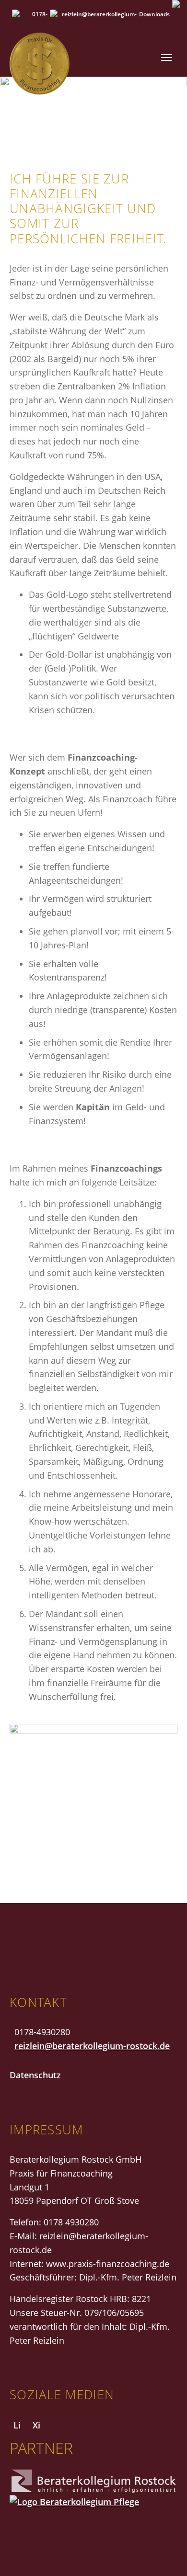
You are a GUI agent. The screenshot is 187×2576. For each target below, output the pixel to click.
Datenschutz (35, 2075)
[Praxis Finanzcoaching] (70, 57)
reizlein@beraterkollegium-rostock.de (92, 2046)
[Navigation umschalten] (166, 58)
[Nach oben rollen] (164, 2553)
